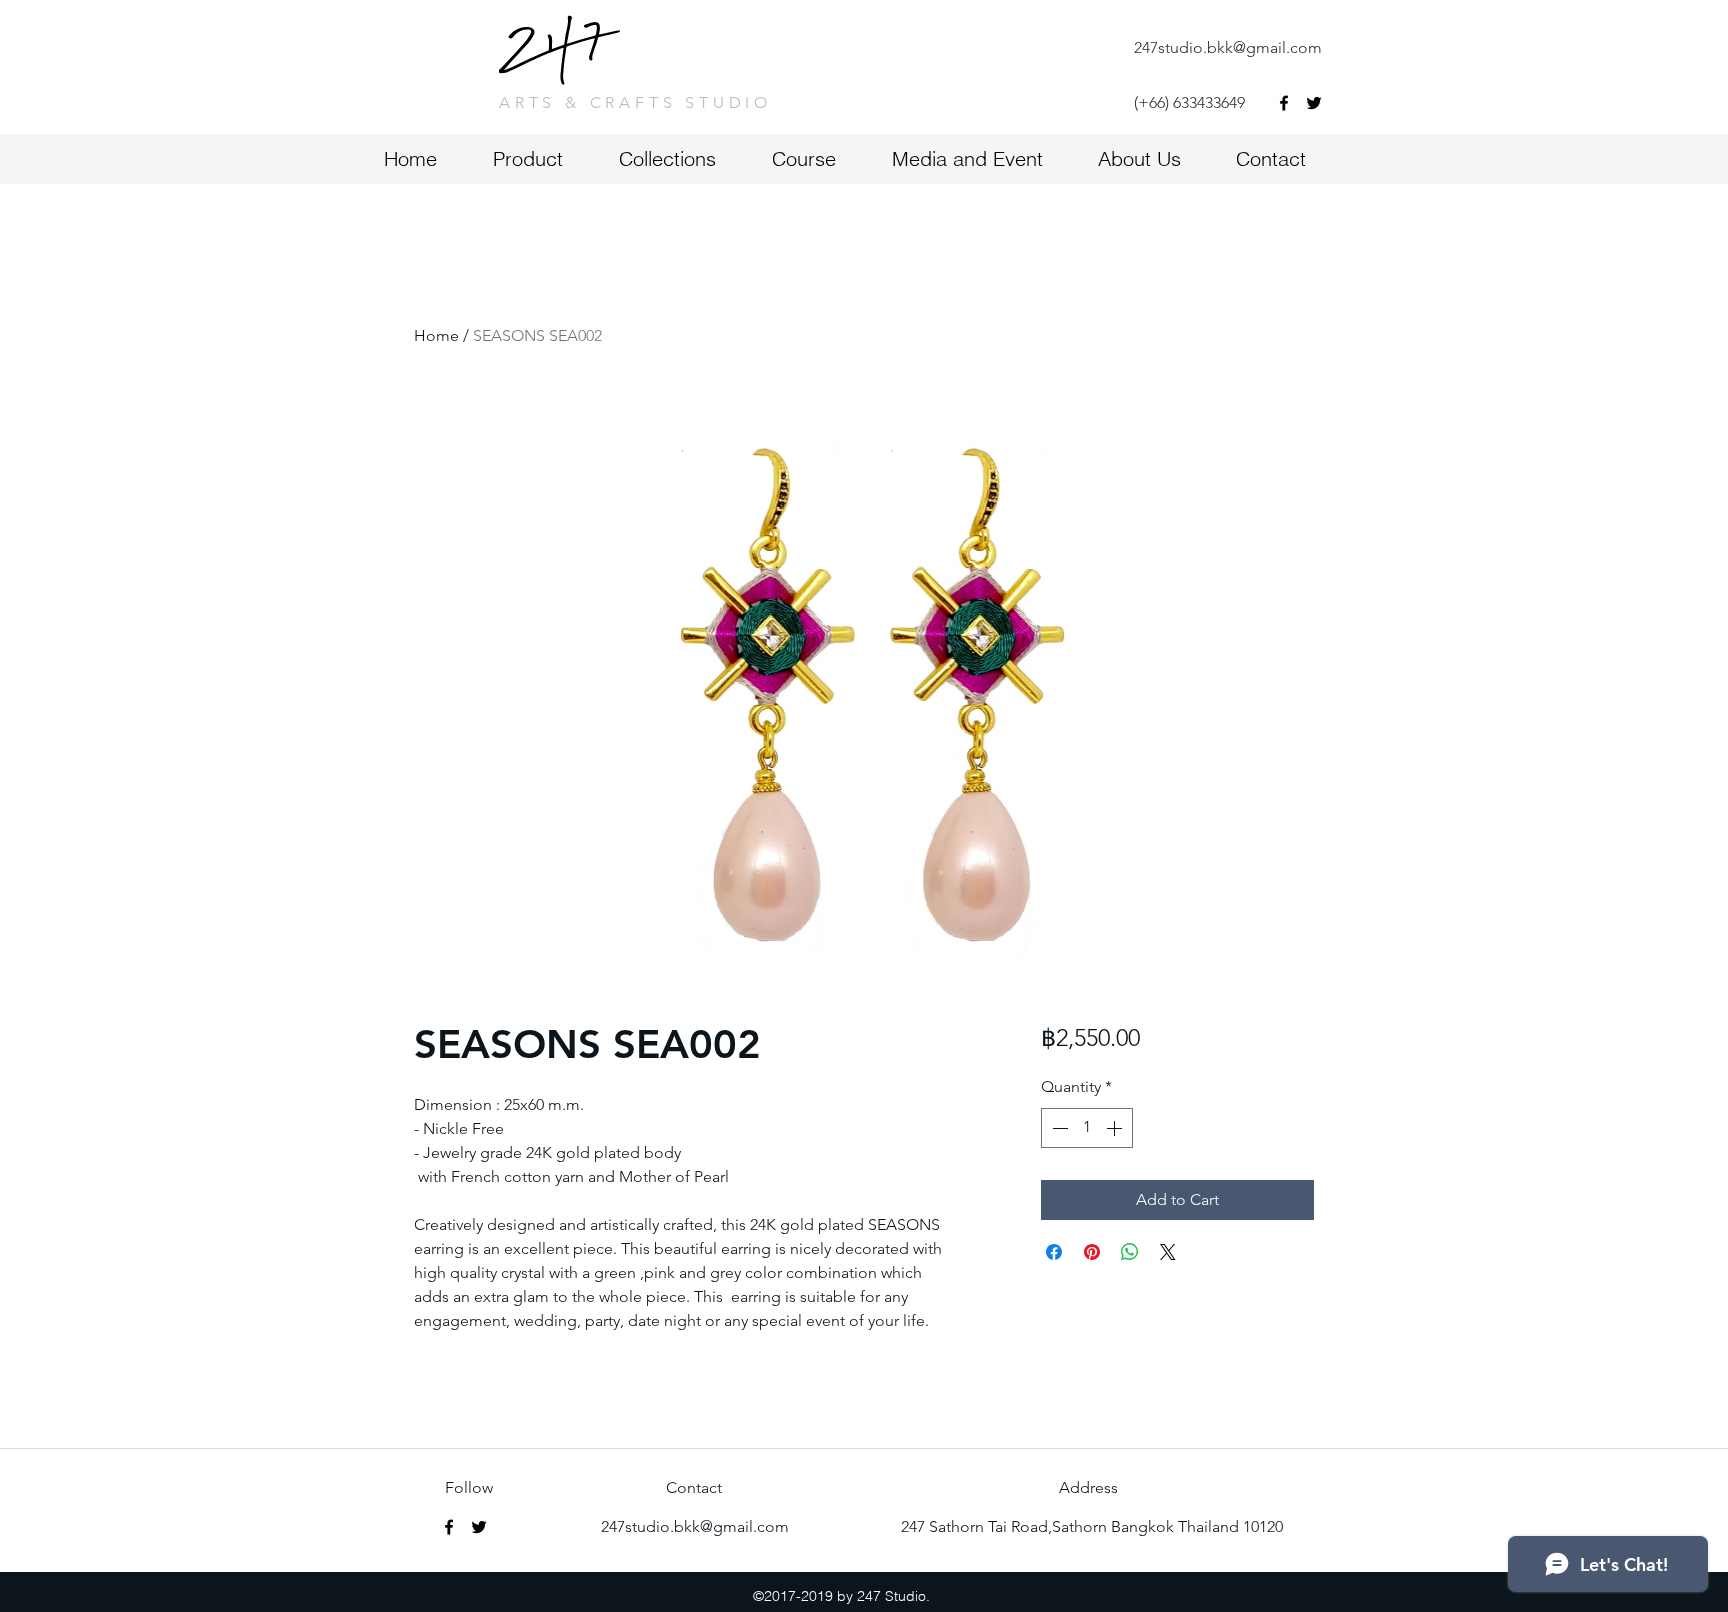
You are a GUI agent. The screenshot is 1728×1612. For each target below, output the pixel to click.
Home (436, 335)
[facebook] (1284, 103)
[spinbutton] (1087, 1128)
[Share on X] (1168, 1252)
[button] (822, 158)
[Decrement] (1058, 1128)
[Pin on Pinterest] (1092, 1252)
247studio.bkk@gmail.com (1228, 47)
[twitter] (1314, 103)
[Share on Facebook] (1054, 1252)
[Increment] (1116, 1128)
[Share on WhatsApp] (1130, 1252)
